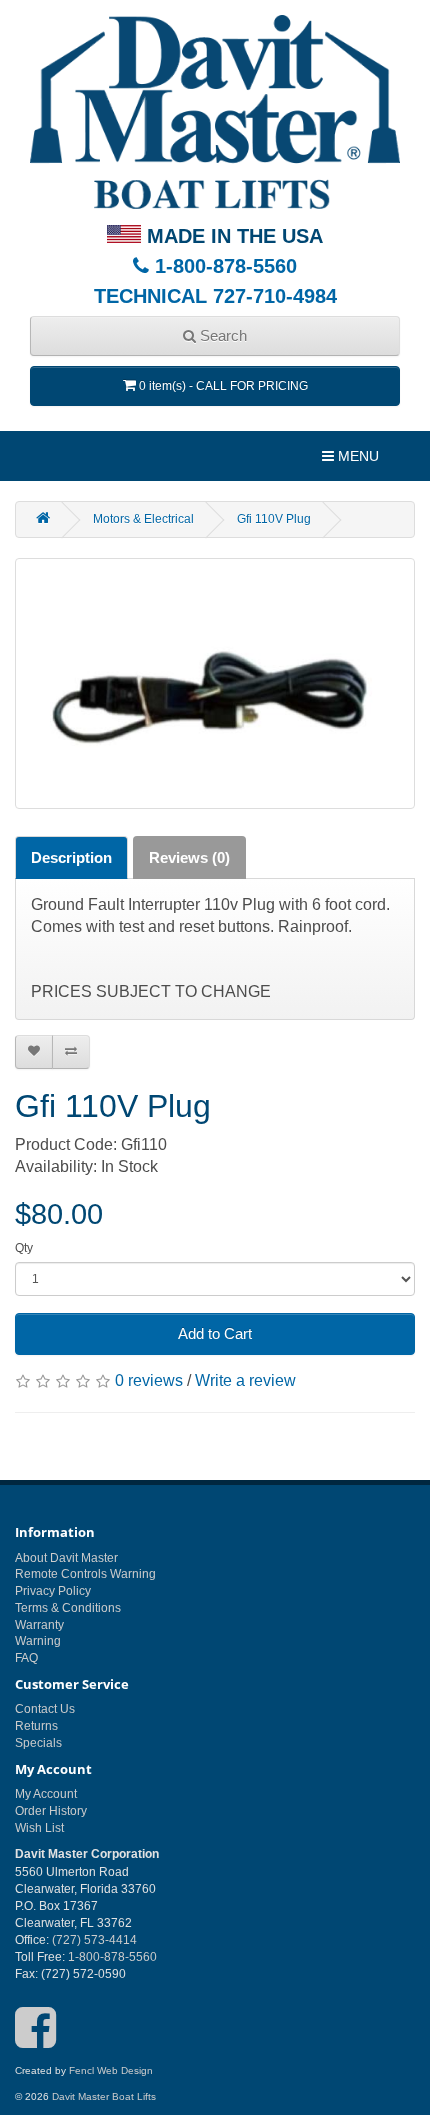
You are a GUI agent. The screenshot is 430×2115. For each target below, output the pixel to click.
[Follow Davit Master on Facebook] (35, 2041)
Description (71, 857)
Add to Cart (215, 1333)
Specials (38, 1743)
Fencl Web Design (111, 2070)
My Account (46, 1794)
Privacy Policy (53, 1591)
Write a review (245, 1380)
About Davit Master (66, 1558)
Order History (51, 1811)
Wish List (39, 1828)
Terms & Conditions (68, 1608)
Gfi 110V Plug (274, 519)
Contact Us (45, 1709)
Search (221, 335)
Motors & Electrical (143, 519)
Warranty (39, 1625)
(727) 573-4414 (94, 1940)
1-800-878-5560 (223, 266)
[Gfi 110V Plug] (215, 683)
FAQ (26, 1658)
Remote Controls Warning (85, 1574)
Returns (36, 1726)
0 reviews (149, 1380)
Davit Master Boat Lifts (104, 2096)
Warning (38, 1641)
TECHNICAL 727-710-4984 (215, 296)
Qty (24, 1248)
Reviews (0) (189, 857)
